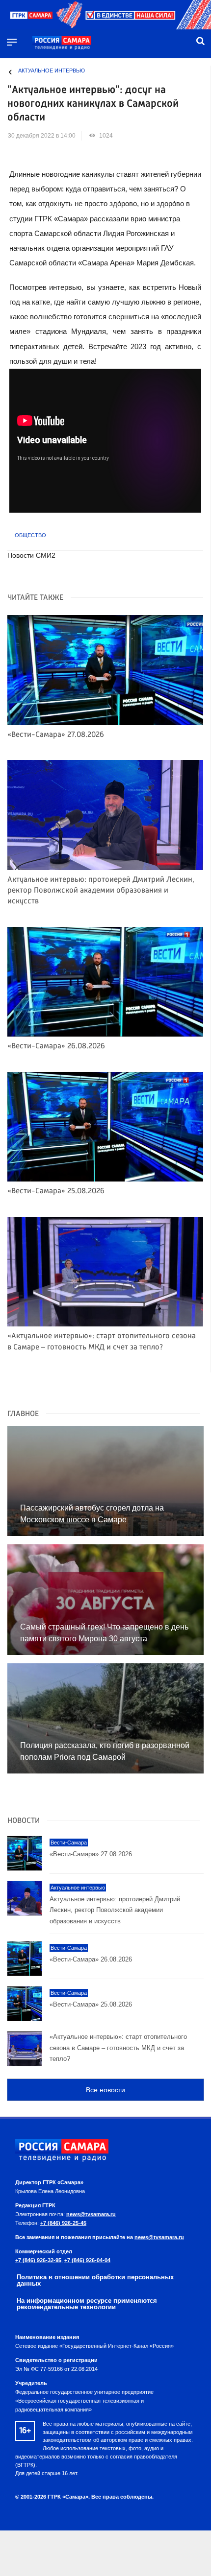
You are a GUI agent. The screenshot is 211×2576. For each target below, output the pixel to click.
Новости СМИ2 (31, 555)
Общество (30, 535)
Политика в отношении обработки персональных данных (95, 2280)
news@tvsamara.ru (91, 2214)
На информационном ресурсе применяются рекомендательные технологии (87, 2304)
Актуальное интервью (52, 71)
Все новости (105, 2090)
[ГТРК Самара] (62, 43)
